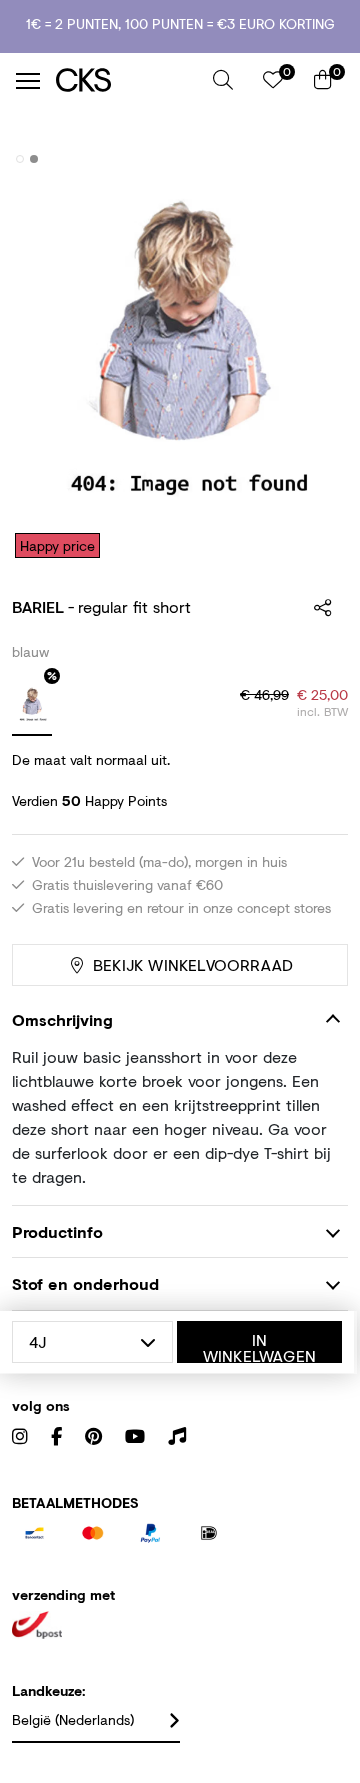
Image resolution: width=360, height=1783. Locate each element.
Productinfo (57, 1231)
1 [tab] (20, 159)
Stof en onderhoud (85, 1283)
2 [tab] (34, 159)
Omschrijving (62, 1019)
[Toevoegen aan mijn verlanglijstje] (318, 160)
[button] (223, 80)
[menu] (28, 81)
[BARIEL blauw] (32, 706)
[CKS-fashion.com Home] (127, 80)
